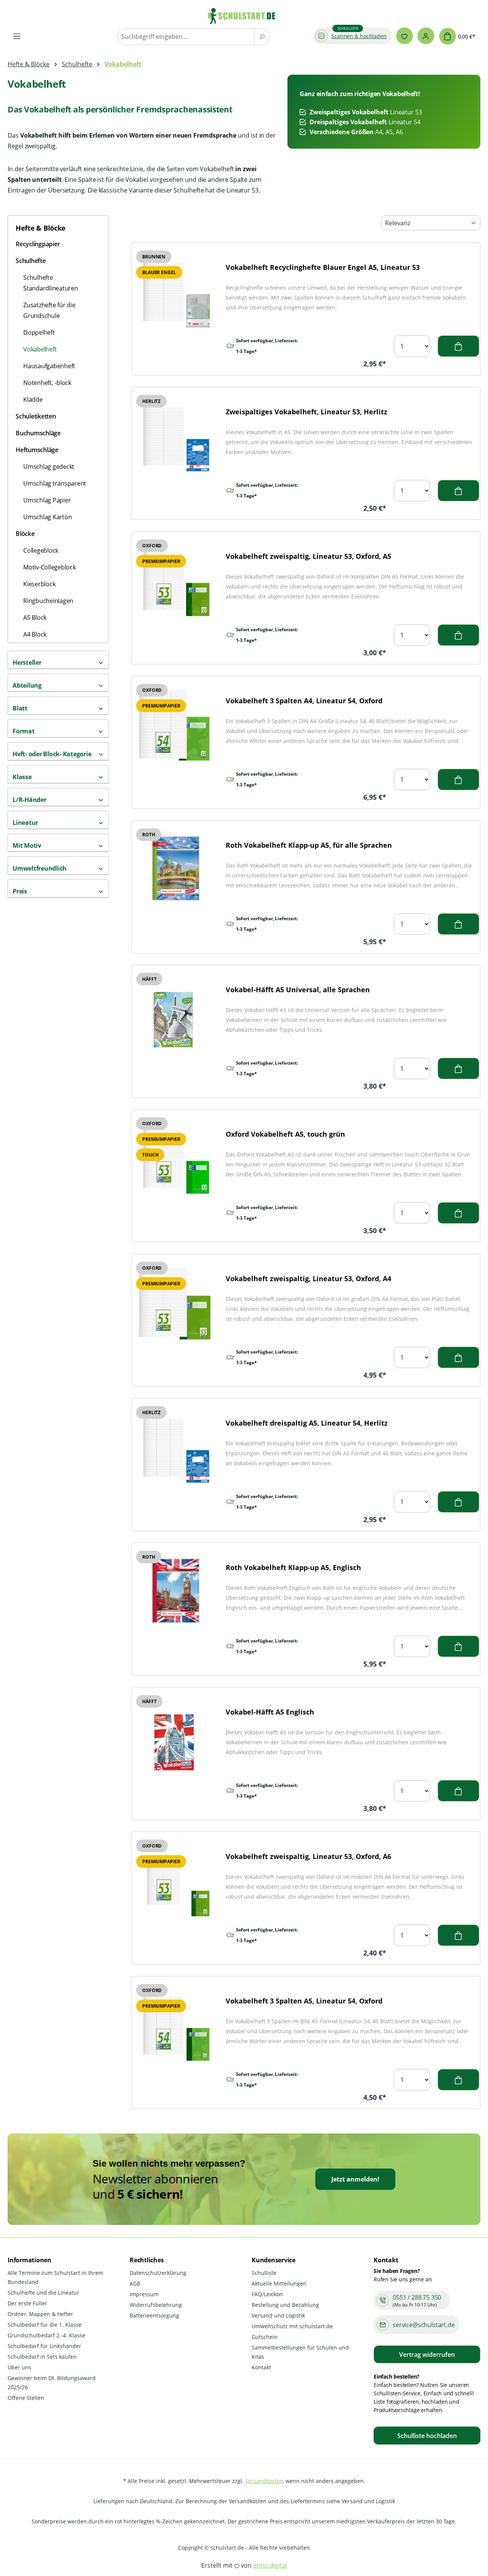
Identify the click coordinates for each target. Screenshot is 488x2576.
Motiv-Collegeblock (50, 567)
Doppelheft (39, 332)
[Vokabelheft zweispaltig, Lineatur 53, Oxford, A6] (174, 1881)
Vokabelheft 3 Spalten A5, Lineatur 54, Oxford (304, 2001)
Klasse (22, 777)
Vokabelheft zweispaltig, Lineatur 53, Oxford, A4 (308, 1278)
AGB (135, 2283)
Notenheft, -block (47, 383)
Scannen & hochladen (359, 36)
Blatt (20, 708)
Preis (20, 891)
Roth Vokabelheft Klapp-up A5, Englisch (293, 1567)
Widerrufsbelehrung (156, 2305)
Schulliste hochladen (427, 2436)
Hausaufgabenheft (49, 366)
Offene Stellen (26, 2398)
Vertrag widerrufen (427, 2355)
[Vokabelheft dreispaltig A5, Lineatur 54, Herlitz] (174, 1448)
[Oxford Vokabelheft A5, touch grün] (174, 1159)
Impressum (144, 2294)
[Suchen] (262, 37)
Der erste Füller (27, 2303)
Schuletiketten (36, 416)
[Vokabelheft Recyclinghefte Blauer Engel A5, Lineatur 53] (174, 292)
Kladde (33, 399)
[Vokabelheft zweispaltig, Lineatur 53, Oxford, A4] (174, 1303)
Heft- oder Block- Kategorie (52, 754)
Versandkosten (264, 2481)
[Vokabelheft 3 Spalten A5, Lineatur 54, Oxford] (174, 2025)
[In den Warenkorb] (458, 346)
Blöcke (25, 534)
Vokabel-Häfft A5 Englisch (270, 1712)
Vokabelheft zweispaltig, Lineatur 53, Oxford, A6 (308, 1856)
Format (24, 731)
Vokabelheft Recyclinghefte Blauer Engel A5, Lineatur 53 (323, 267)
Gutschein (265, 2337)
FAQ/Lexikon (267, 2294)
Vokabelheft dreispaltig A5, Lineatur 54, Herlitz (307, 1423)
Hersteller (27, 662)
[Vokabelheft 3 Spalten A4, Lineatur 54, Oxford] (174, 725)
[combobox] (186, 37)
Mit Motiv (27, 845)
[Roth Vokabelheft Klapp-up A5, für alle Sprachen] (174, 870)
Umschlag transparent (55, 483)
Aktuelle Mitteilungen (279, 2283)
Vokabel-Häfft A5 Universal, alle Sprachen (298, 990)
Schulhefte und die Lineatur (43, 2293)
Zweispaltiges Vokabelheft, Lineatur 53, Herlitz (307, 412)
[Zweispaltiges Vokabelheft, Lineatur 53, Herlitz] (174, 436)
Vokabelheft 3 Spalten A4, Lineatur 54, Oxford (304, 701)
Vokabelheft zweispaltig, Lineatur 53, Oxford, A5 (308, 556)
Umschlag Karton (47, 517)
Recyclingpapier (38, 244)
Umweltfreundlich (40, 868)
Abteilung (27, 685)
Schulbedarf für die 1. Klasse (45, 2325)
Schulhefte (31, 261)
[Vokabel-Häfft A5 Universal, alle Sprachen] (174, 1014)
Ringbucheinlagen (48, 601)
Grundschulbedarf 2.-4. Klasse (47, 2335)
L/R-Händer (30, 800)
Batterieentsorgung (154, 2315)
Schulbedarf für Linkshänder (44, 2346)
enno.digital (270, 2565)
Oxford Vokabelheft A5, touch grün (285, 1134)
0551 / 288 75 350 (417, 2297)
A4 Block (35, 634)
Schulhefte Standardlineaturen (51, 283)
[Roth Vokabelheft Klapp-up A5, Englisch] (174, 1592)
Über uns (19, 2367)
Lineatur (25, 823)
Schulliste (264, 2273)
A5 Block (35, 618)
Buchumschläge (38, 433)
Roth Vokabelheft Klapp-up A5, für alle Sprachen (309, 845)
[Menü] (17, 36)
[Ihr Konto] (426, 36)
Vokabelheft (40, 349)
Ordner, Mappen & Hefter (40, 2314)
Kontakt (261, 2367)
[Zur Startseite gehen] (245, 16)
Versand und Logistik (278, 2315)
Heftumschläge (37, 450)
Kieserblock (39, 584)
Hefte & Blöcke (41, 228)
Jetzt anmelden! (355, 2179)
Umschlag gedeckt (49, 467)
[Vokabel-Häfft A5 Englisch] (174, 1736)
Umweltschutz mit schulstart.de (292, 2326)
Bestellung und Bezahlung (285, 2305)
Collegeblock (41, 550)
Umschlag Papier (47, 500)
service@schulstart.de (424, 2325)
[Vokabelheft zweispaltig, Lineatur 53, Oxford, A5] (174, 581)
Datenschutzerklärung (158, 2273)
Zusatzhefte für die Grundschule (49, 310)
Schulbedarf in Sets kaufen (42, 2357)
